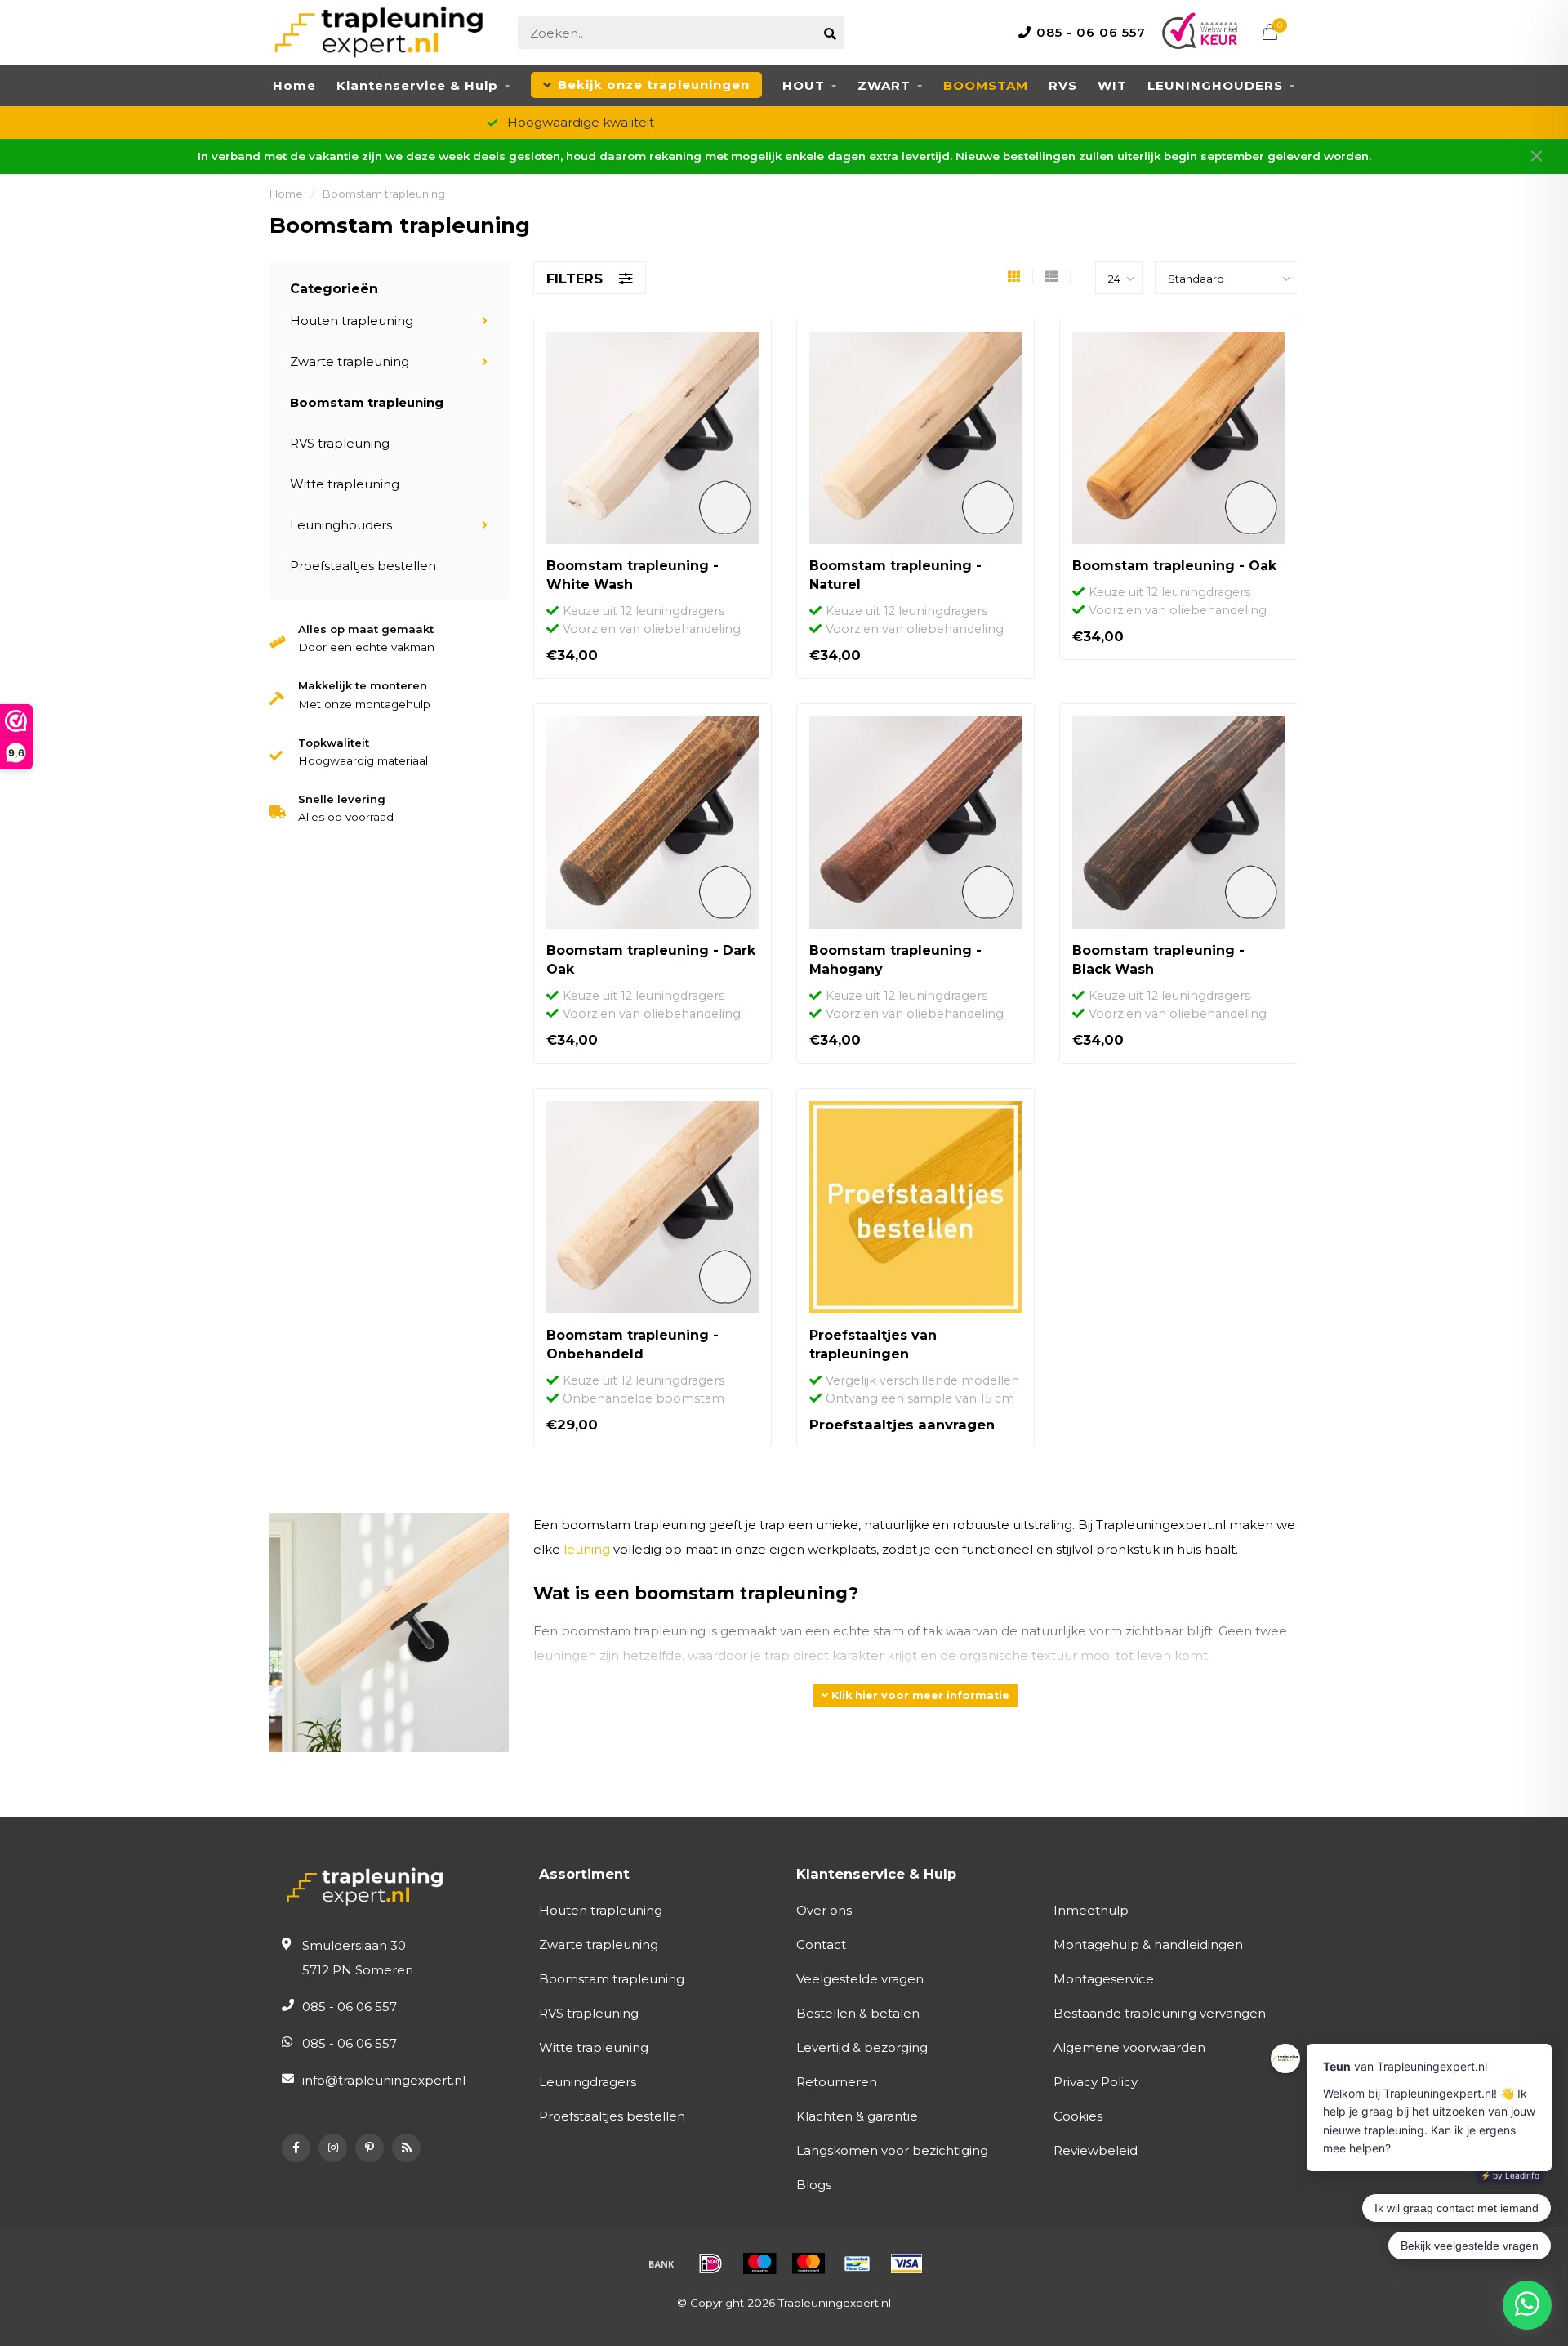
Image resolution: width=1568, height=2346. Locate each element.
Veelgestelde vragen (860, 1979)
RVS (1063, 85)
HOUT (804, 85)
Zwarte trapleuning (350, 361)
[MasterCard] (808, 2263)
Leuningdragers (588, 2082)
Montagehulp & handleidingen (1148, 1945)
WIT (1112, 85)
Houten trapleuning (352, 321)
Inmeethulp (1091, 1910)
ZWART (884, 85)
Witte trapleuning (345, 484)
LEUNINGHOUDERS (1215, 85)
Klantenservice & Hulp (417, 85)
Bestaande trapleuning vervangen (1160, 2013)
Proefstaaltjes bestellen (363, 566)
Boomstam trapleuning (367, 402)
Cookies (1078, 2116)
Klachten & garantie (857, 2116)
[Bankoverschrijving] (661, 2263)
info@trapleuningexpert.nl (384, 2080)
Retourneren (837, 2082)
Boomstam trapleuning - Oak (1174, 566)
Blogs (814, 2185)
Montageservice (1104, 1979)
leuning (587, 1549)
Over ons (824, 1910)
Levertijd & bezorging (862, 2047)
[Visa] (906, 2263)
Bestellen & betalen (858, 2013)
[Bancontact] (857, 2263)
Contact (821, 1945)
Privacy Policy (1096, 2082)
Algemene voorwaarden (1129, 2047)
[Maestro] (759, 2263)
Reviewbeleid (1096, 2150)
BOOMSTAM (986, 85)
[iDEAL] (710, 2263)
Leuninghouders (341, 525)
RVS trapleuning (340, 443)
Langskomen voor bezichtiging (892, 2150)
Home (294, 85)
